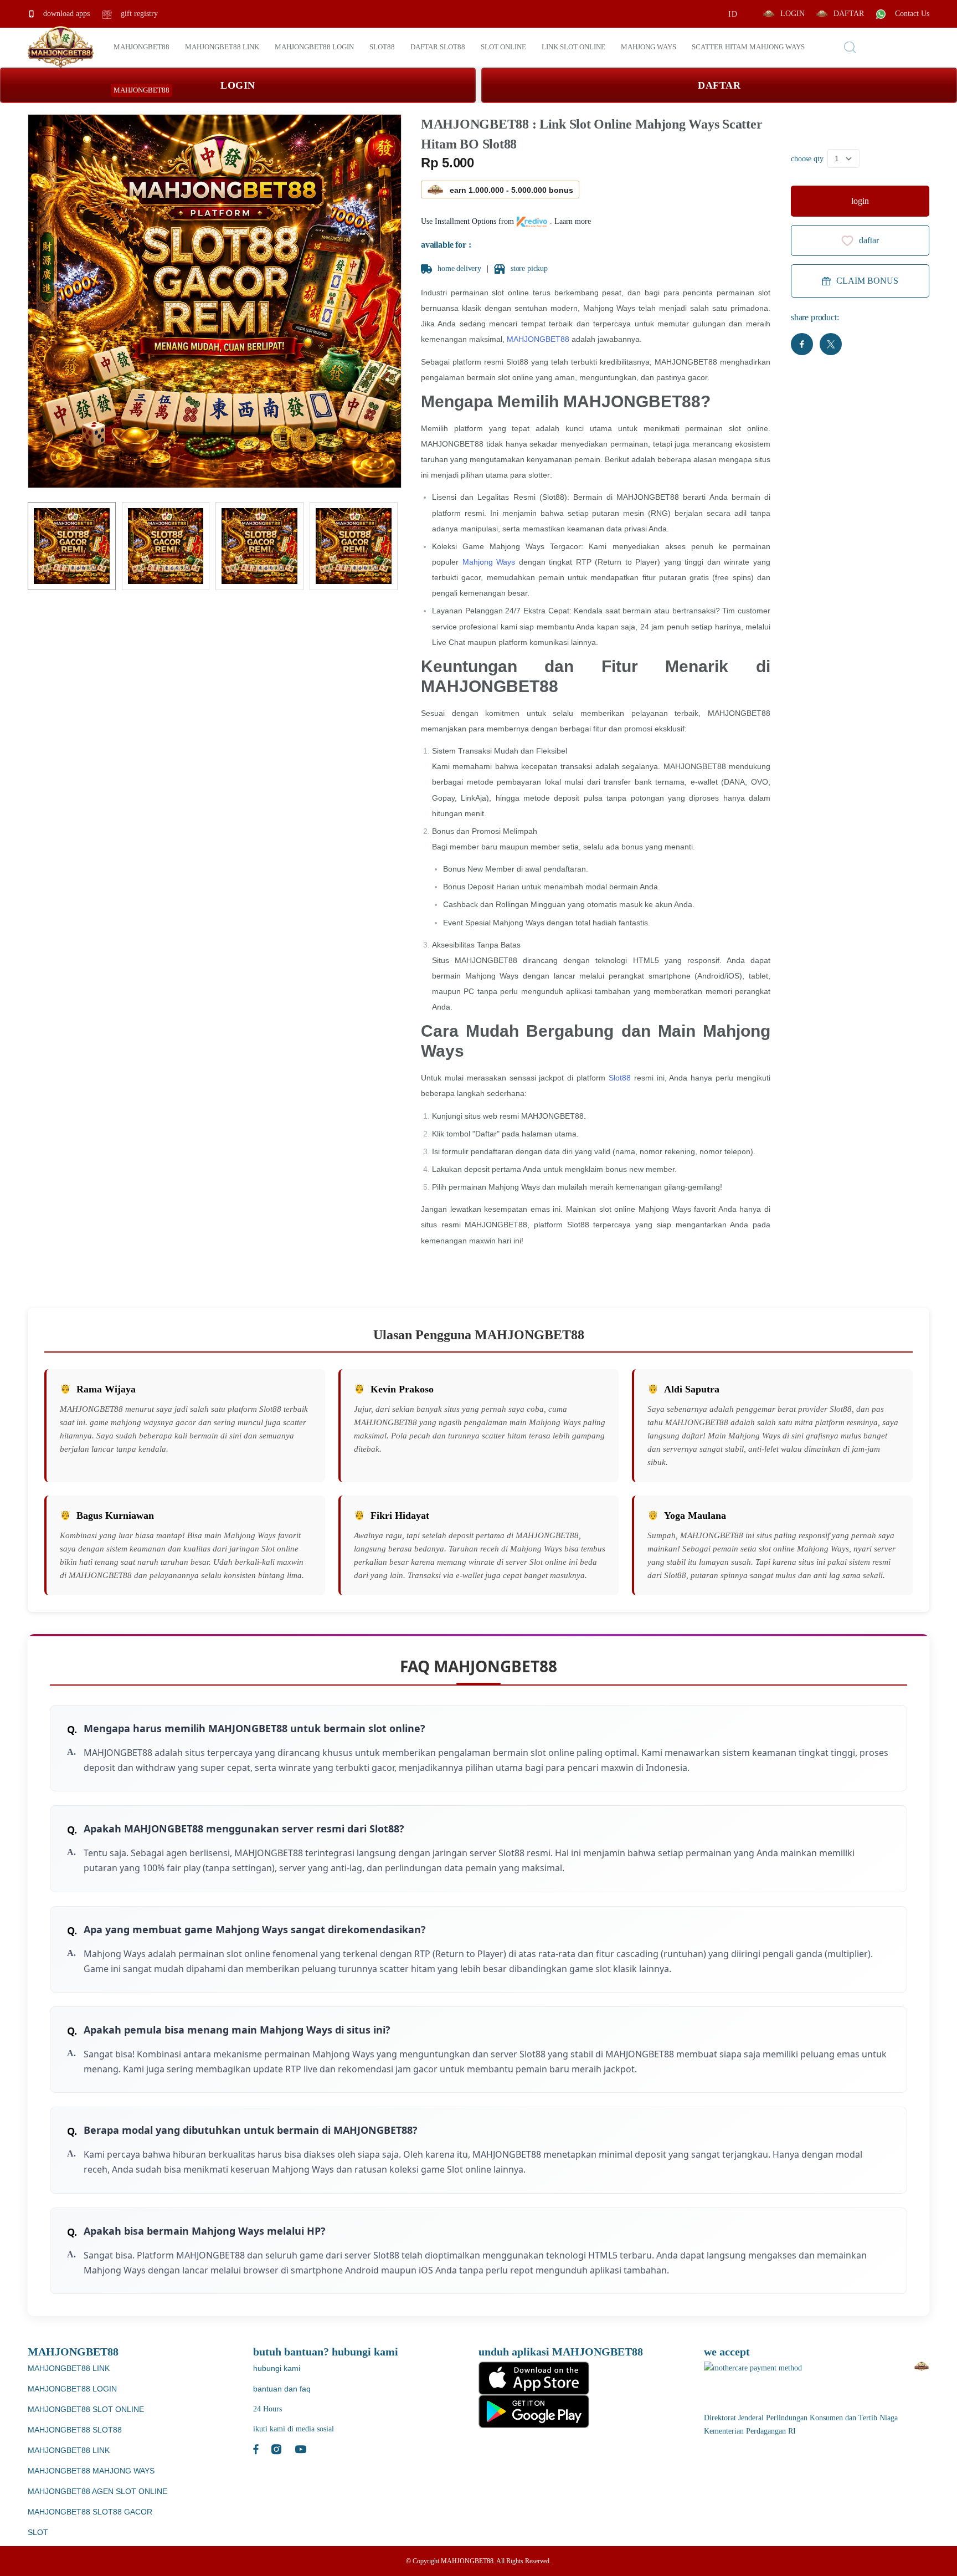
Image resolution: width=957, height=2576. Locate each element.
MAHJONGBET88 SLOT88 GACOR (90, 2512)
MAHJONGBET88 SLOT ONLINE (86, 2409)
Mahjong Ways (489, 562)
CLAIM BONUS (867, 281)
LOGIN (793, 14)
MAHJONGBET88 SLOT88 (75, 2430)
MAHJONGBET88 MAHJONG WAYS (91, 2471)
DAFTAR (849, 14)
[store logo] (61, 47)
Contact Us (911, 14)
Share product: (815, 317)
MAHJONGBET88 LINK (69, 2368)
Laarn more (573, 221)
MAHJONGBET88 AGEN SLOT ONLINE (97, 2491)
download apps (65, 14)
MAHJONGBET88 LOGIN (72, 2389)
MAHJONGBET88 (538, 339)
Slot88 (620, 1078)
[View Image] (72, 546)
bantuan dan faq (282, 2389)
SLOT (38, 2532)
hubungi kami (277, 2368)
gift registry (138, 14)
